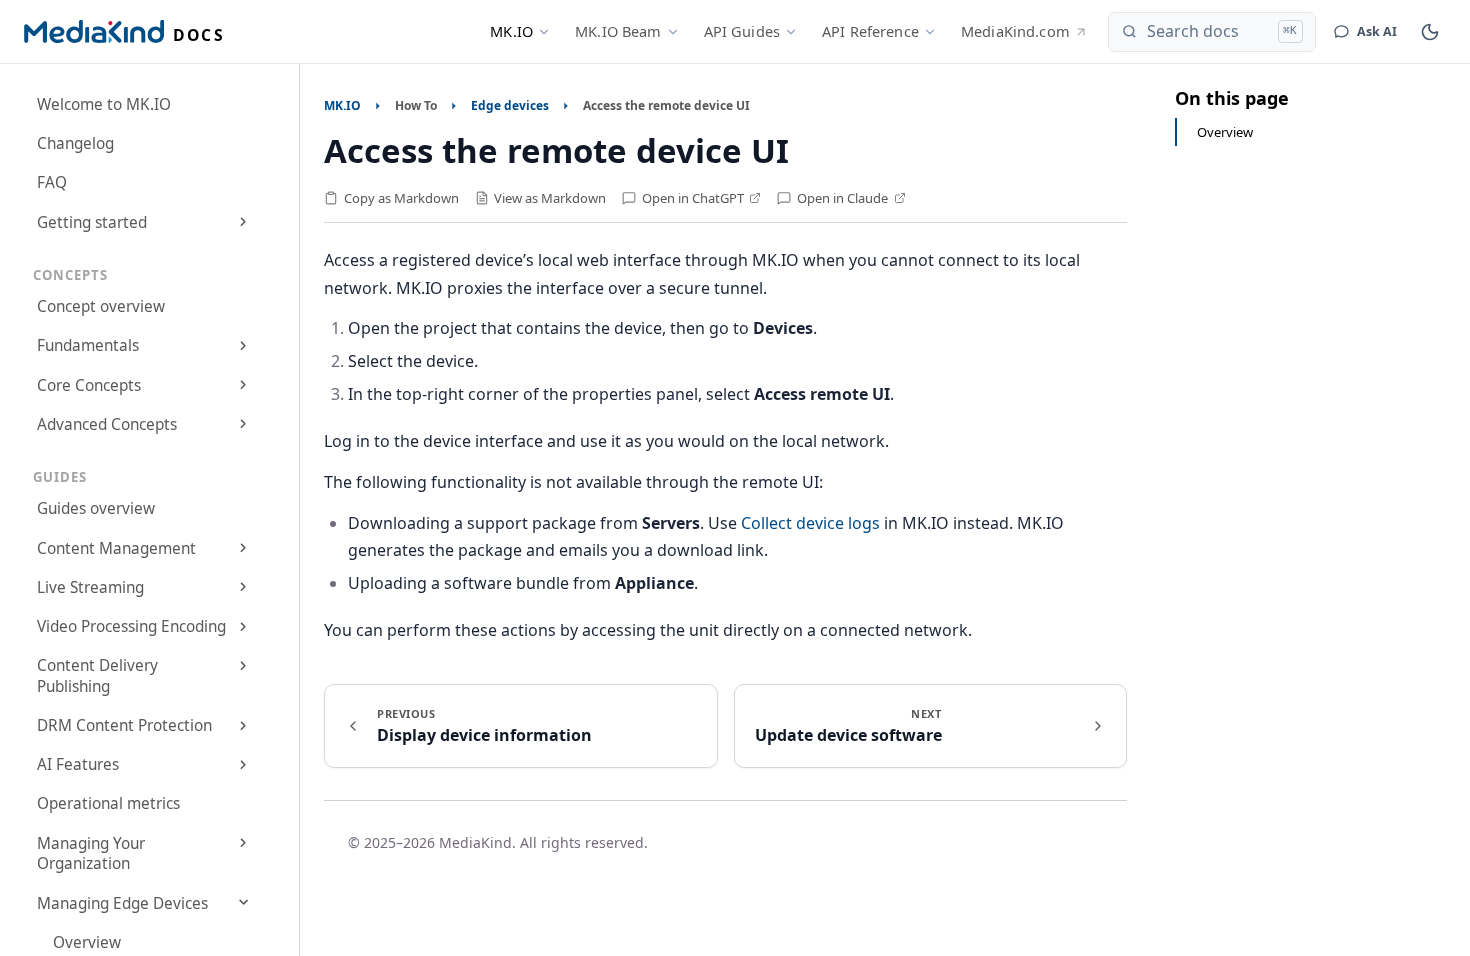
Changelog (75, 143)
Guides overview (96, 508)
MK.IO (511, 31)
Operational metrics (108, 803)
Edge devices (510, 105)
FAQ (52, 182)
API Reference (870, 31)
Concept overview (101, 306)
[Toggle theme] (1430, 32)
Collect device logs (810, 523)
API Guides (742, 31)
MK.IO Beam (618, 31)
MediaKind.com (1015, 31)
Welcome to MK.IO (104, 104)
